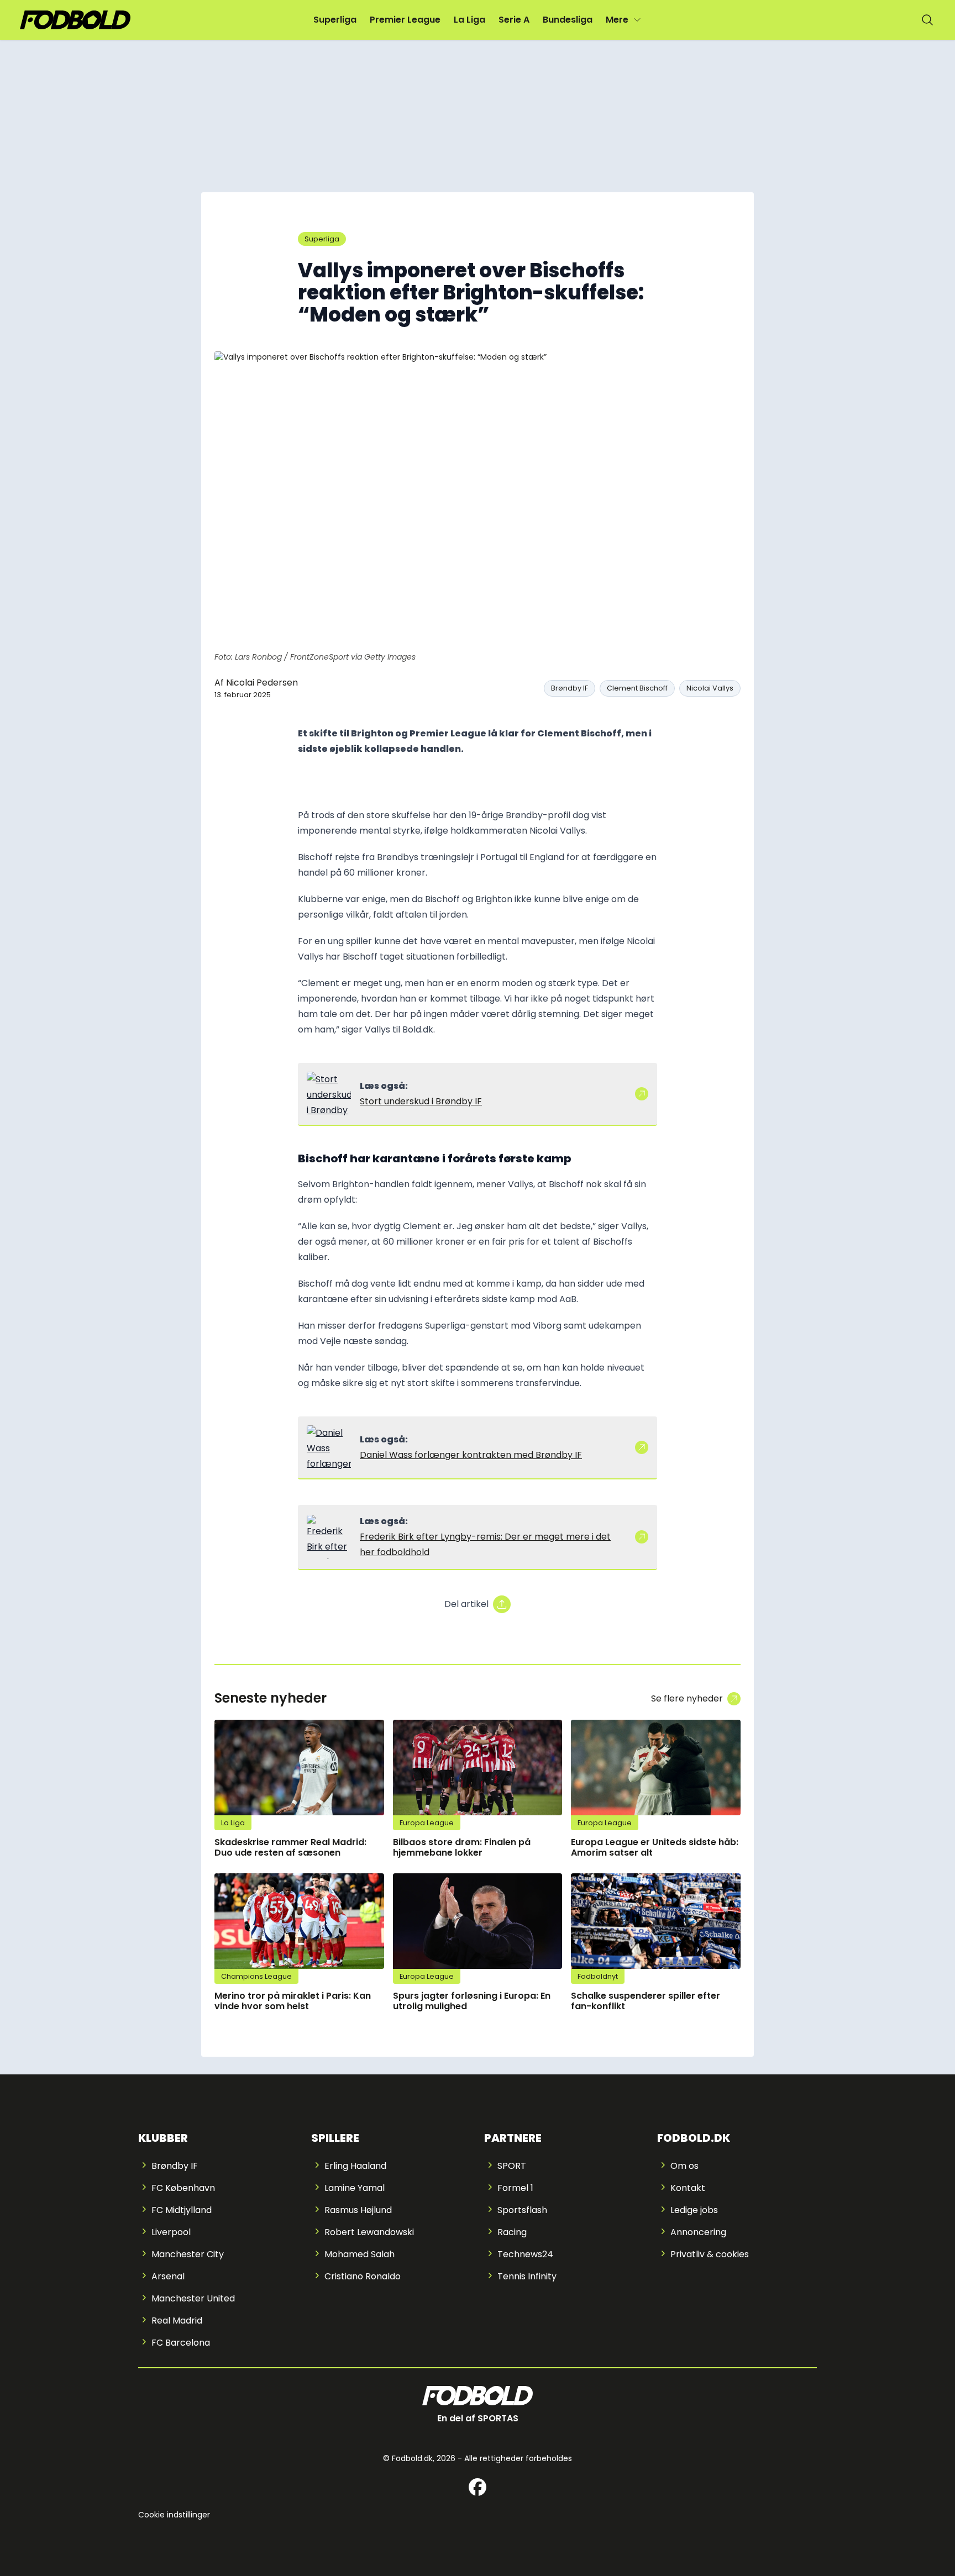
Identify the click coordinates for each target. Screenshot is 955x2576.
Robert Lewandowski (369, 2232)
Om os (684, 2166)
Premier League (405, 20)
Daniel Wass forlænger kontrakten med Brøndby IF (471, 1455)
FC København (183, 2188)
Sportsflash (522, 2210)
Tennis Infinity (527, 2276)
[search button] (927, 20)
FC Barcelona (181, 2343)
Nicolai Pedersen (262, 683)
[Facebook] (478, 2487)
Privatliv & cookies (710, 2254)
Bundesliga (568, 20)
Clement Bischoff (637, 688)
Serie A (514, 20)
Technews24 (525, 2254)
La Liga (469, 20)
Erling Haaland (355, 2166)
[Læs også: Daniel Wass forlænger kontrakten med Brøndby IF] (329, 1447)
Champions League (256, 1976)
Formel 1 (515, 2188)
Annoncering (698, 2232)
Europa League (427, 1823)
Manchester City (188, 2254)
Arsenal (168, 2276)
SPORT (512, 2166)
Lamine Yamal (355, 2188)
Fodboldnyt (598, 1976)
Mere (617, 20)
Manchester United (193, 2298)
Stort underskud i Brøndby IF (421, 1101)
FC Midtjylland (182, 2210)
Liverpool (171, 2232)
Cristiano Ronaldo (363, 2276)
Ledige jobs (694, 2210)
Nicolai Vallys (710, 688)
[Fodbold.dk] (75, 20)
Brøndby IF (570, 688)
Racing (512, 2232)
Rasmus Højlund (358, 2210)
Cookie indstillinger (174, 2515)
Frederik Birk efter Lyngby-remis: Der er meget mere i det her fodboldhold (485, 1544)
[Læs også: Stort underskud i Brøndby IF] (329, 1094)
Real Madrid (177, 2320)
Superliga (335, 20)
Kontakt (688, 2188)
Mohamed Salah (360, 2254)
